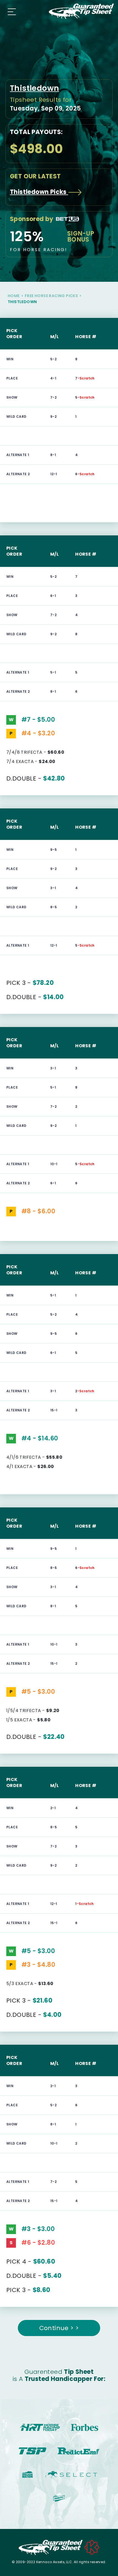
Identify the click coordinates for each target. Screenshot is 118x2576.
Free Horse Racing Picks (51, 296)
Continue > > (59, 2328)
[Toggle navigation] (10, 11)
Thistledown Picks (39, 192)
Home (14, 296)
